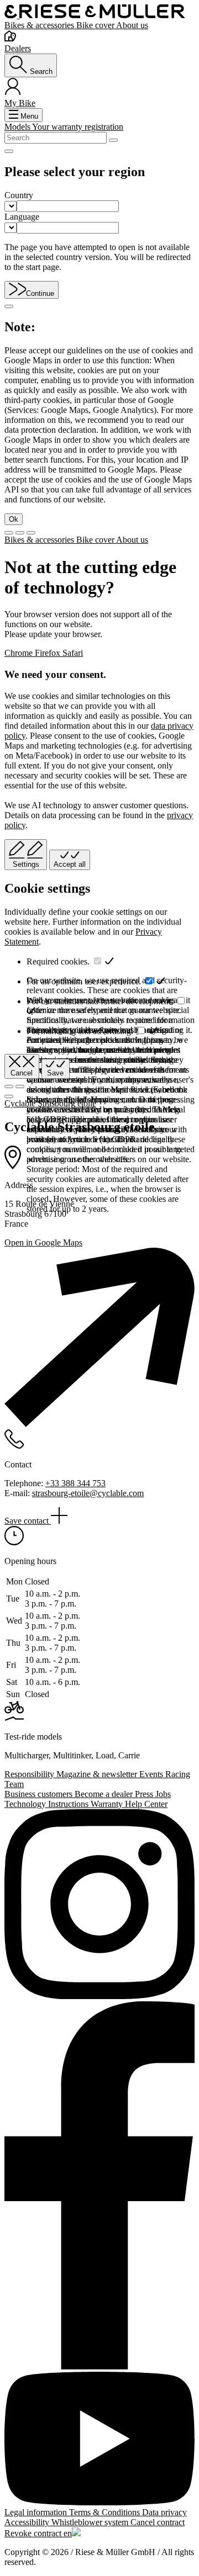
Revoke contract (34, 2533)
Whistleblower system (91, 2522)
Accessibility (28, 2522)
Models (18, 127)
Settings (26, 864)
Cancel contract (158, 2522)
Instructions (69, 1804)
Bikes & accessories (40, 25)
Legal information (37, 2512)
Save (55, 1073)
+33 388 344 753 (75, 1483)
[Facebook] (99, 2187)
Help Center (146, 1804)
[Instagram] (99, 1905)
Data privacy (164, 2512)
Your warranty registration (78, 127)
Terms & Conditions (106, 2512)
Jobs (163, 1794)
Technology (26, 1804)
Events (152, 1774)
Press (145, 1794)
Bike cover (96, 25)
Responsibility (30, 1774)
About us (132, 25)
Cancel (22, 1073)
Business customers (40, 1794)
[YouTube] (99, 2440)
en (68, 2533)
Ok (14, 519)
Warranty (108, 1804)
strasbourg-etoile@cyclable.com (88, 1493)
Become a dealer (105, 1794)
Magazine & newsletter (98, 1774)
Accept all (70, 864)
